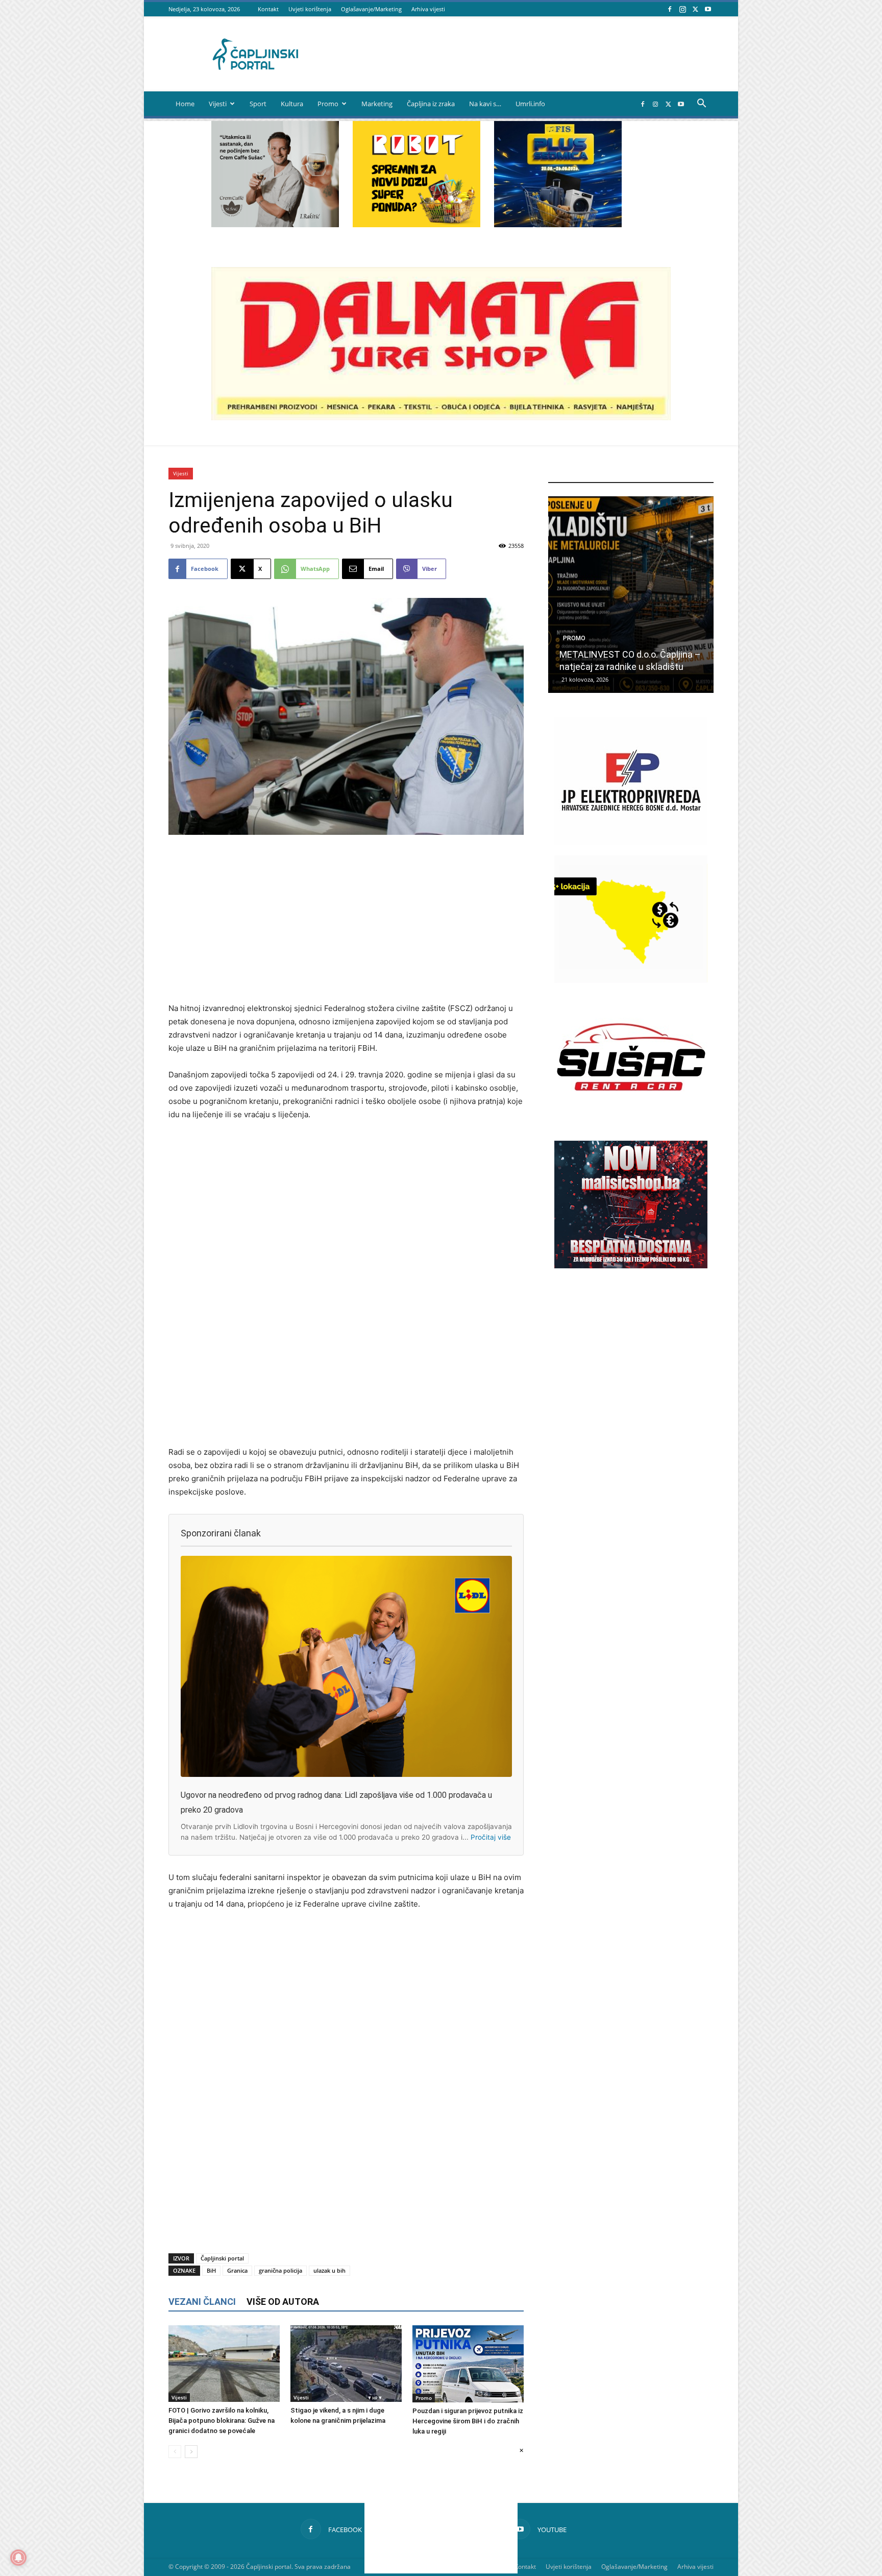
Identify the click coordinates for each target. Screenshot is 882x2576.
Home (185, 104)
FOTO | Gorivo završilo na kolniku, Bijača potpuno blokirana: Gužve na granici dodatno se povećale (222, 2421)
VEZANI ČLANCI (202, 2302)
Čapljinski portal (222, 2258)
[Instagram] (682, 9)
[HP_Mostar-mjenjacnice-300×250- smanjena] (631, 980)
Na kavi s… (485, 104)
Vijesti (218, 104)
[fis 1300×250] (558, 174)
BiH (211, 2270)
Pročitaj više (491, 1837)
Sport (258, 104)
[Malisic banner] (631, 1266)
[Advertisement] (346, 920)
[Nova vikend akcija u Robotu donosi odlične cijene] (631, 595)
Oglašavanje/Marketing (371, 9)
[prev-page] (175, 2452)
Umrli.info (530, 104)
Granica (237, 2270)
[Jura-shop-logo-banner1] (441, 417)
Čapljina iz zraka (431, 104)
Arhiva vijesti (428, 9)
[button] (701, 104)
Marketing (377, 104)
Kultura (292, 104)
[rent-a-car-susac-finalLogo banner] (631, 1118)
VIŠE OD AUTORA (283, 2302)
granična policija (280, 2270)
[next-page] (191, 2452)
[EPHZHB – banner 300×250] (631, 842)
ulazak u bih (329, 2270)
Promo (328, 104)
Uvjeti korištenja (310, 9)
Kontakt (268, 9)
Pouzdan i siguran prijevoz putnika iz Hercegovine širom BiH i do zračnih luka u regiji (468, 2421)
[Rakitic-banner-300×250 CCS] (275, 224)
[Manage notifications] (18, 2558)
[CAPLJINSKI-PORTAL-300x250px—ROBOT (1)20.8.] (416, 224)
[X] (695, 9)
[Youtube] (708, 9)
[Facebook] (670, 9)
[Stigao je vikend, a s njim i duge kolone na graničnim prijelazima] (346, 2364)
